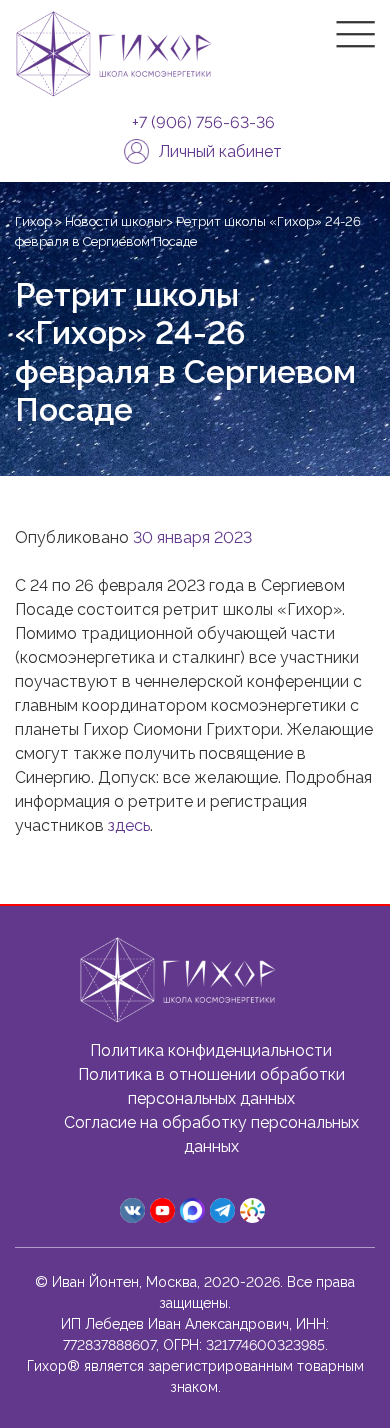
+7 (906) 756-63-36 (203, 123)
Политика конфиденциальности (211, 1050)
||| (355, 35)
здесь (129, 825)
